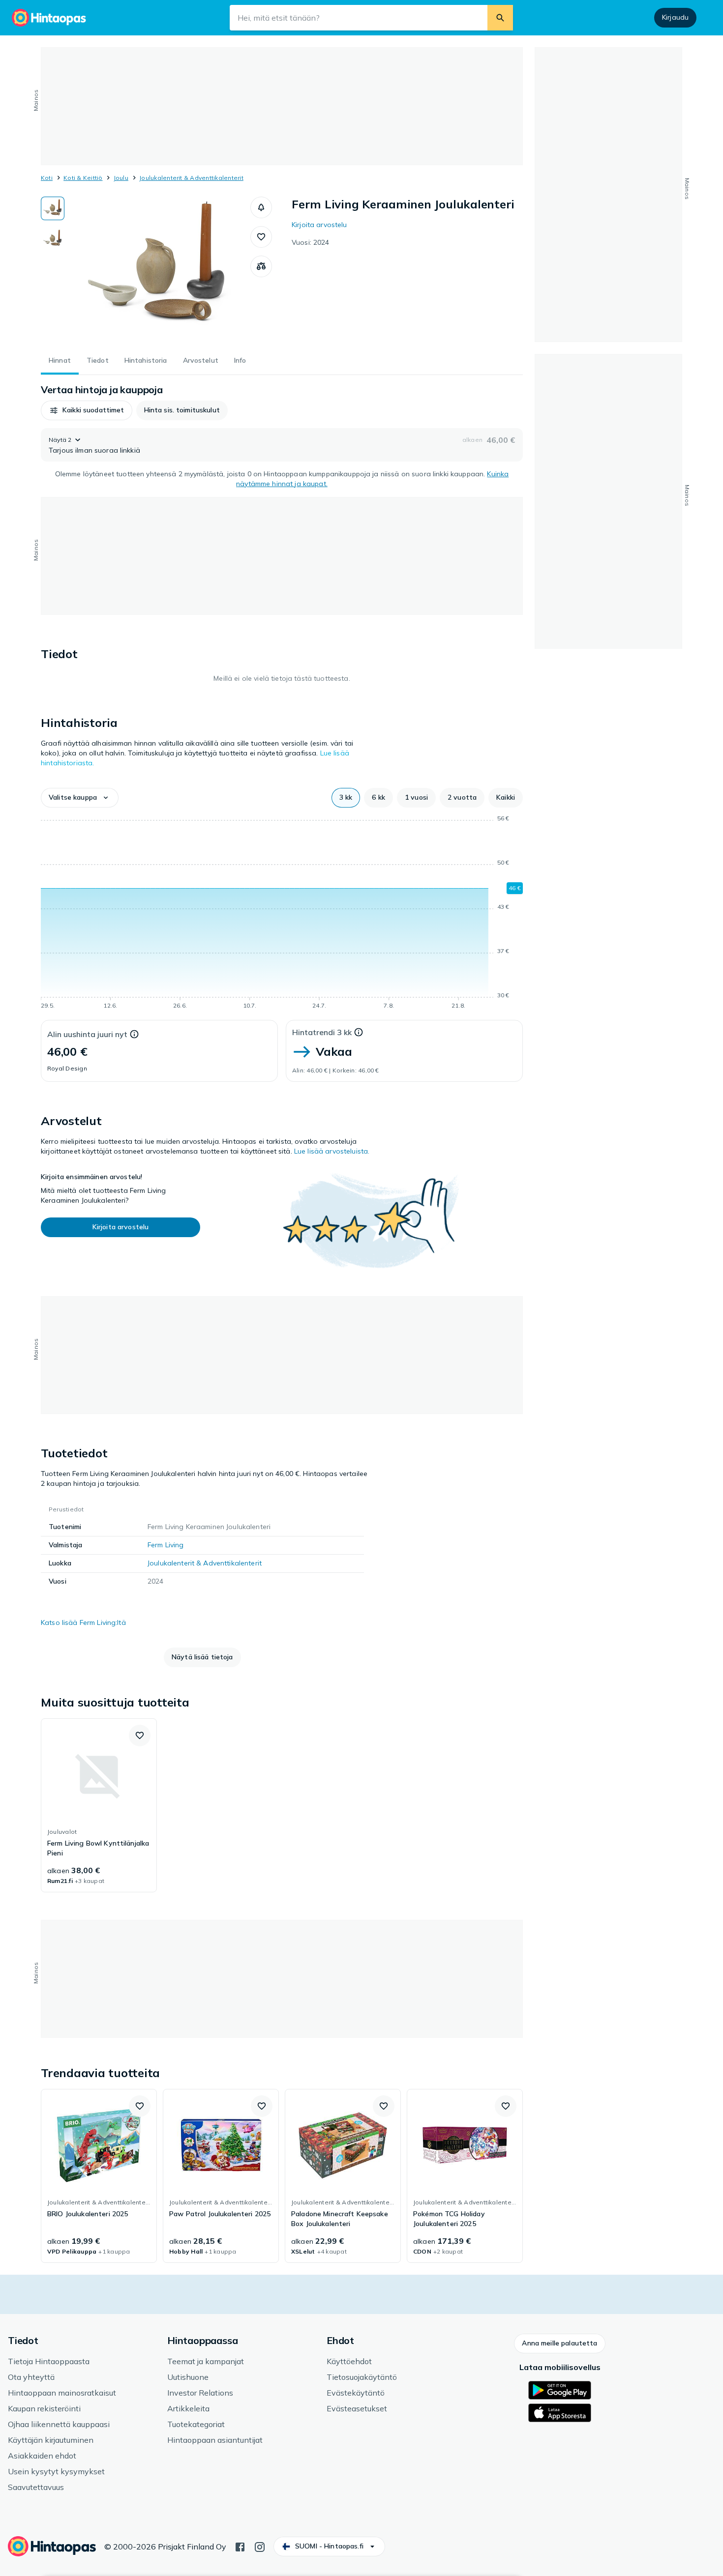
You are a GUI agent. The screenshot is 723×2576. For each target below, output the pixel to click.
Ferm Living (166, 1545)
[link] (99, 1805)
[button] (261, 207)
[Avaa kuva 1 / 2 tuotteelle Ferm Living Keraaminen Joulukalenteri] (157, 270)
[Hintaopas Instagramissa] (260, 2546)
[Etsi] (500, 18)
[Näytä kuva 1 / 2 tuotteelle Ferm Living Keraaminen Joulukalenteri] (53, 208)
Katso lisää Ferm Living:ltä (83, 1622)
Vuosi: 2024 (311, 242)
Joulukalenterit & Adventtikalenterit (191, 178)
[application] (282, 914)
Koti (47, 178)
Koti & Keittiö (83, 178)
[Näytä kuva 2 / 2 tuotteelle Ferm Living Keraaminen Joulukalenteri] (53, 239)
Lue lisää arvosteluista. (332, 1151)
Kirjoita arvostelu (319, 225)
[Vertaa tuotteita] (261, 266)
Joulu (121, 178)
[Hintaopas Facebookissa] (240, 2546)
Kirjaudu (675, 17)
